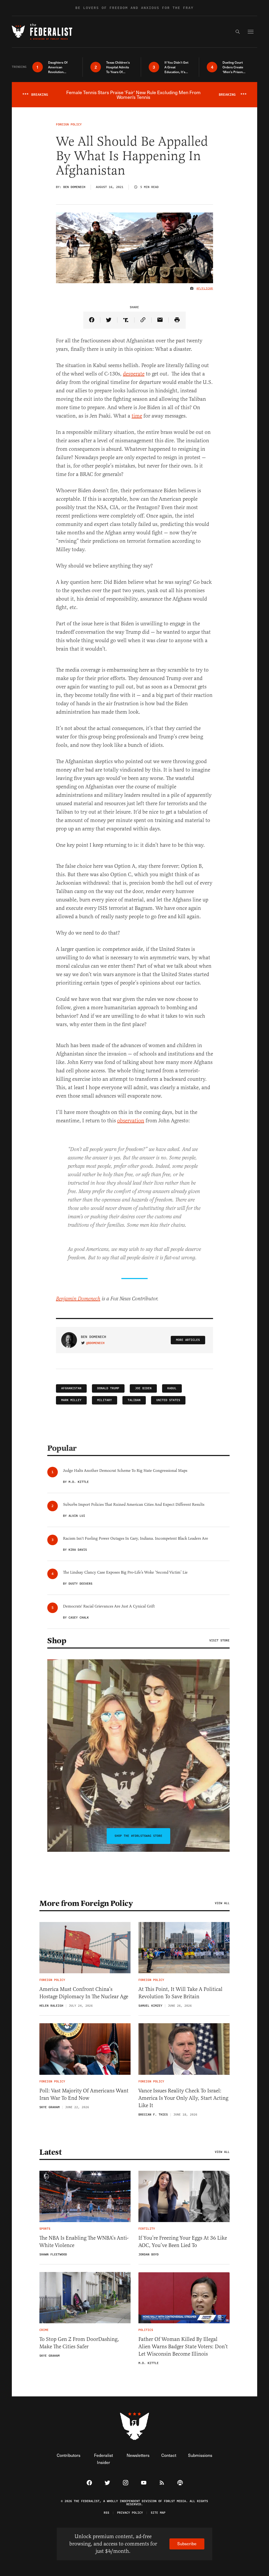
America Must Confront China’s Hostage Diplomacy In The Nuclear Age (84, 1993)
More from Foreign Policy (86, 1903)
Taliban (134, 1400)
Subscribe (187, 2544)
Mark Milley (71, 1400)
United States (168, 1400)
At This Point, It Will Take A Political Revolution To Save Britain (180, 1993)
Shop (57, 1641)
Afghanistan (71, 1388)
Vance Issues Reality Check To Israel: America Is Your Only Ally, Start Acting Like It (183, 2098)
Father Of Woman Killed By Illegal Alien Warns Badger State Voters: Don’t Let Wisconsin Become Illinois (183, 2347)
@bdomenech (95, 1343)
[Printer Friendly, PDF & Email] (177, 320)
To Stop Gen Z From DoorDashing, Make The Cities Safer (79, 2343)
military (105, 1400)
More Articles (188, 1340)
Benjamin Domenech (78, 1299)
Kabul (172, 1388)
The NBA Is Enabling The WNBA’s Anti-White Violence (84, 2242)
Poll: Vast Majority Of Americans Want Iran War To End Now (84, 2094)
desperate (134, 374)
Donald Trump (108, 1388)
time (137, 416)
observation (131, 1121)
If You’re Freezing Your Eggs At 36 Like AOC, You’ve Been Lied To (183, 2242)
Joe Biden (143, 1388)
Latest (50, 2152)
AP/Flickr (205, 288)
